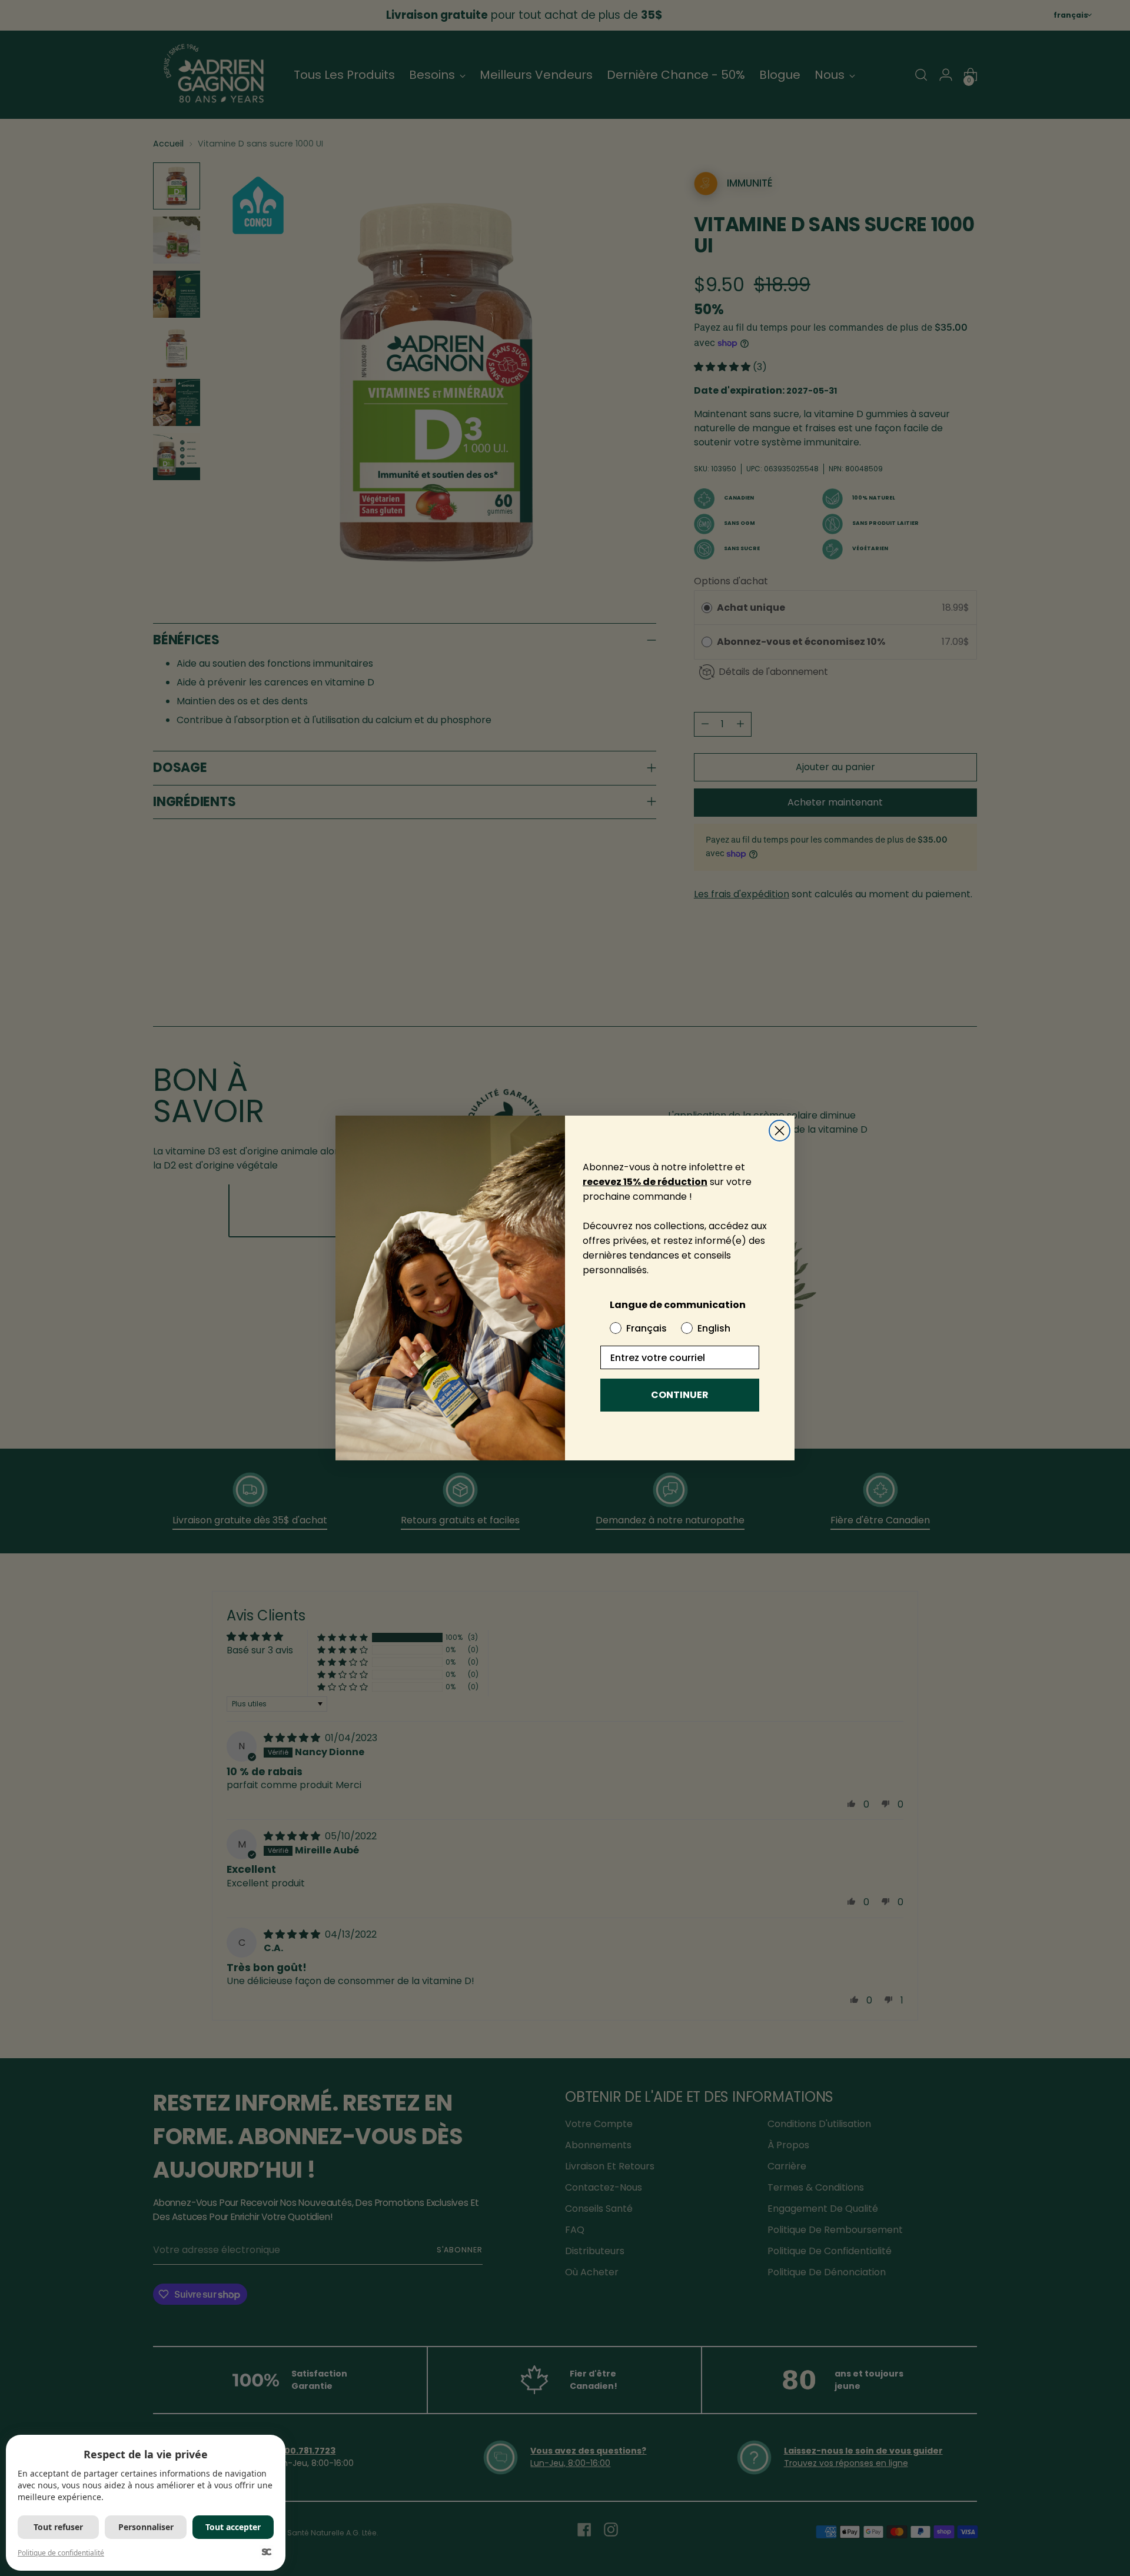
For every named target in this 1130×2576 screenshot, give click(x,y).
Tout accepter (233, 2527)
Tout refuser (58, 2527)
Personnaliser (146, 2527)
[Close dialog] (780, 1131)
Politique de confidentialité (61, 2553)
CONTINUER (680, 1395)
